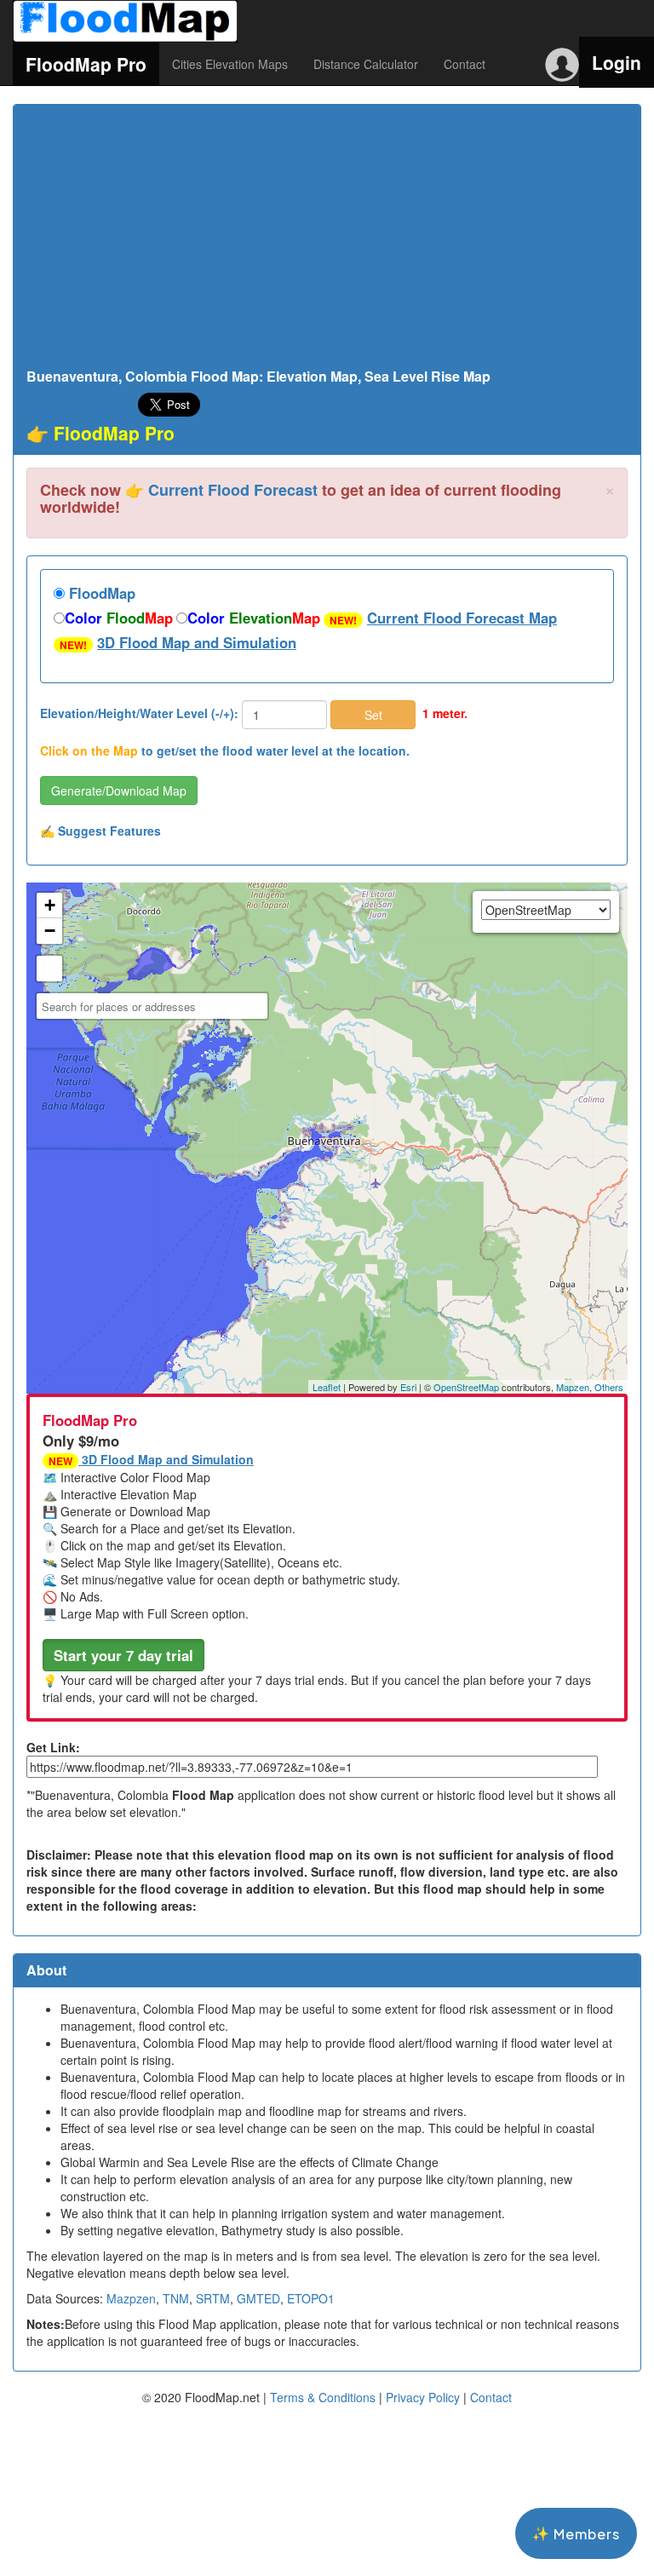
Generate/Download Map (119, 791)
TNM (176, 2298)
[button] (123, 1655)
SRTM (213, 2298)
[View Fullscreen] (49, 969)
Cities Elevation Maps (230, 64)
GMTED (258, 2298)
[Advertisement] (327, 241)
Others (609, 1387)
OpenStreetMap (466, 1387)
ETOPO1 (311, 2298)
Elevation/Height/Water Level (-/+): (139, 713)
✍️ (100, 831)
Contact (465, 64)
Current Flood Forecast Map (462, 618)
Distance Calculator (366, 64)
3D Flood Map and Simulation (197, 642)
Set (373, 715)
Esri (408, 1387)
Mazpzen (131, 2298)
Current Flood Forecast (233, 490)
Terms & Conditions (323, 2397)
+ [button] (50, 905)
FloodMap (100, 593)
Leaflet (327, 1387)
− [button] (50, 931)
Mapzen (573, 1387)
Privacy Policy (423, 2397)
